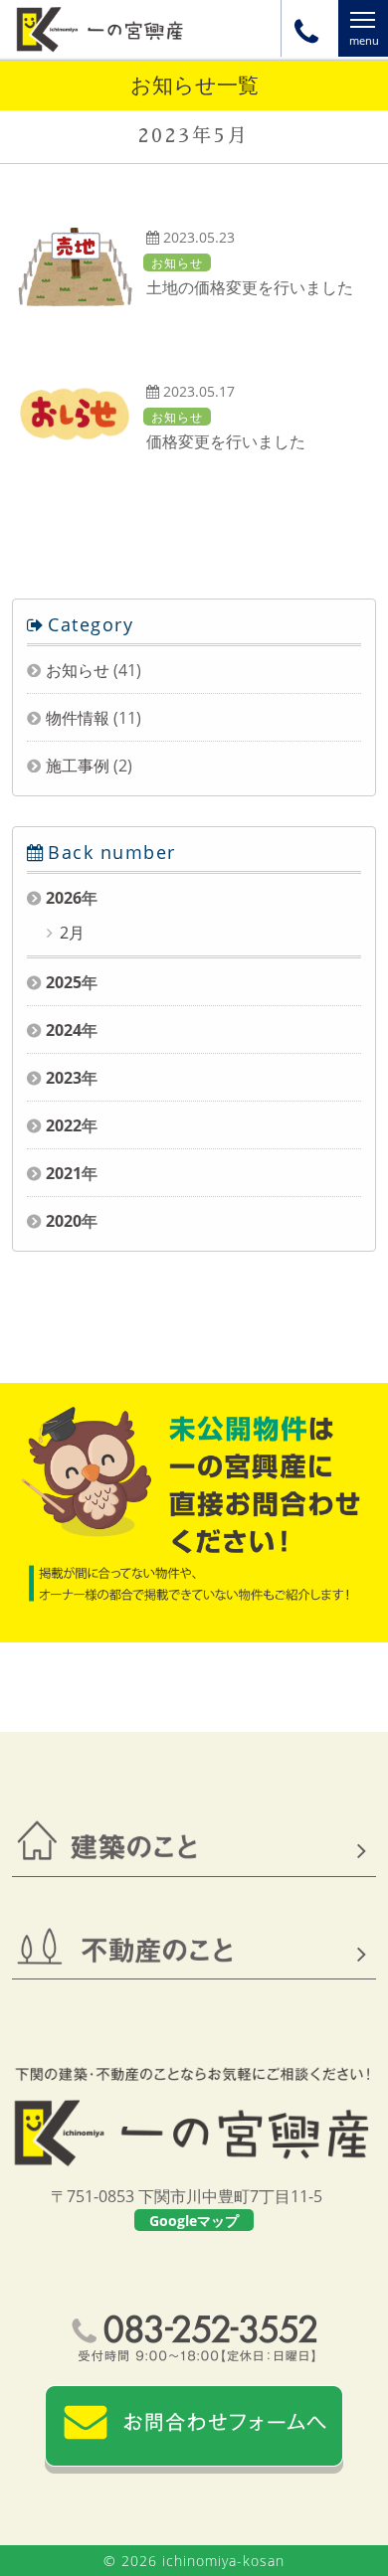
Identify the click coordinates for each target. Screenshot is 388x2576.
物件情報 (78, 718)
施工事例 (78, 766)
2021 (64, 1173)
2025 (64, 982)
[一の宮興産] (99, 50)
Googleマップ (194, 2221)
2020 (64, 1221)
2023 (64, 1078)
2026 (64, 898)
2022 (64, 1125)
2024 (64, 1030)
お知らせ (78, 670)
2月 (70, 933)
